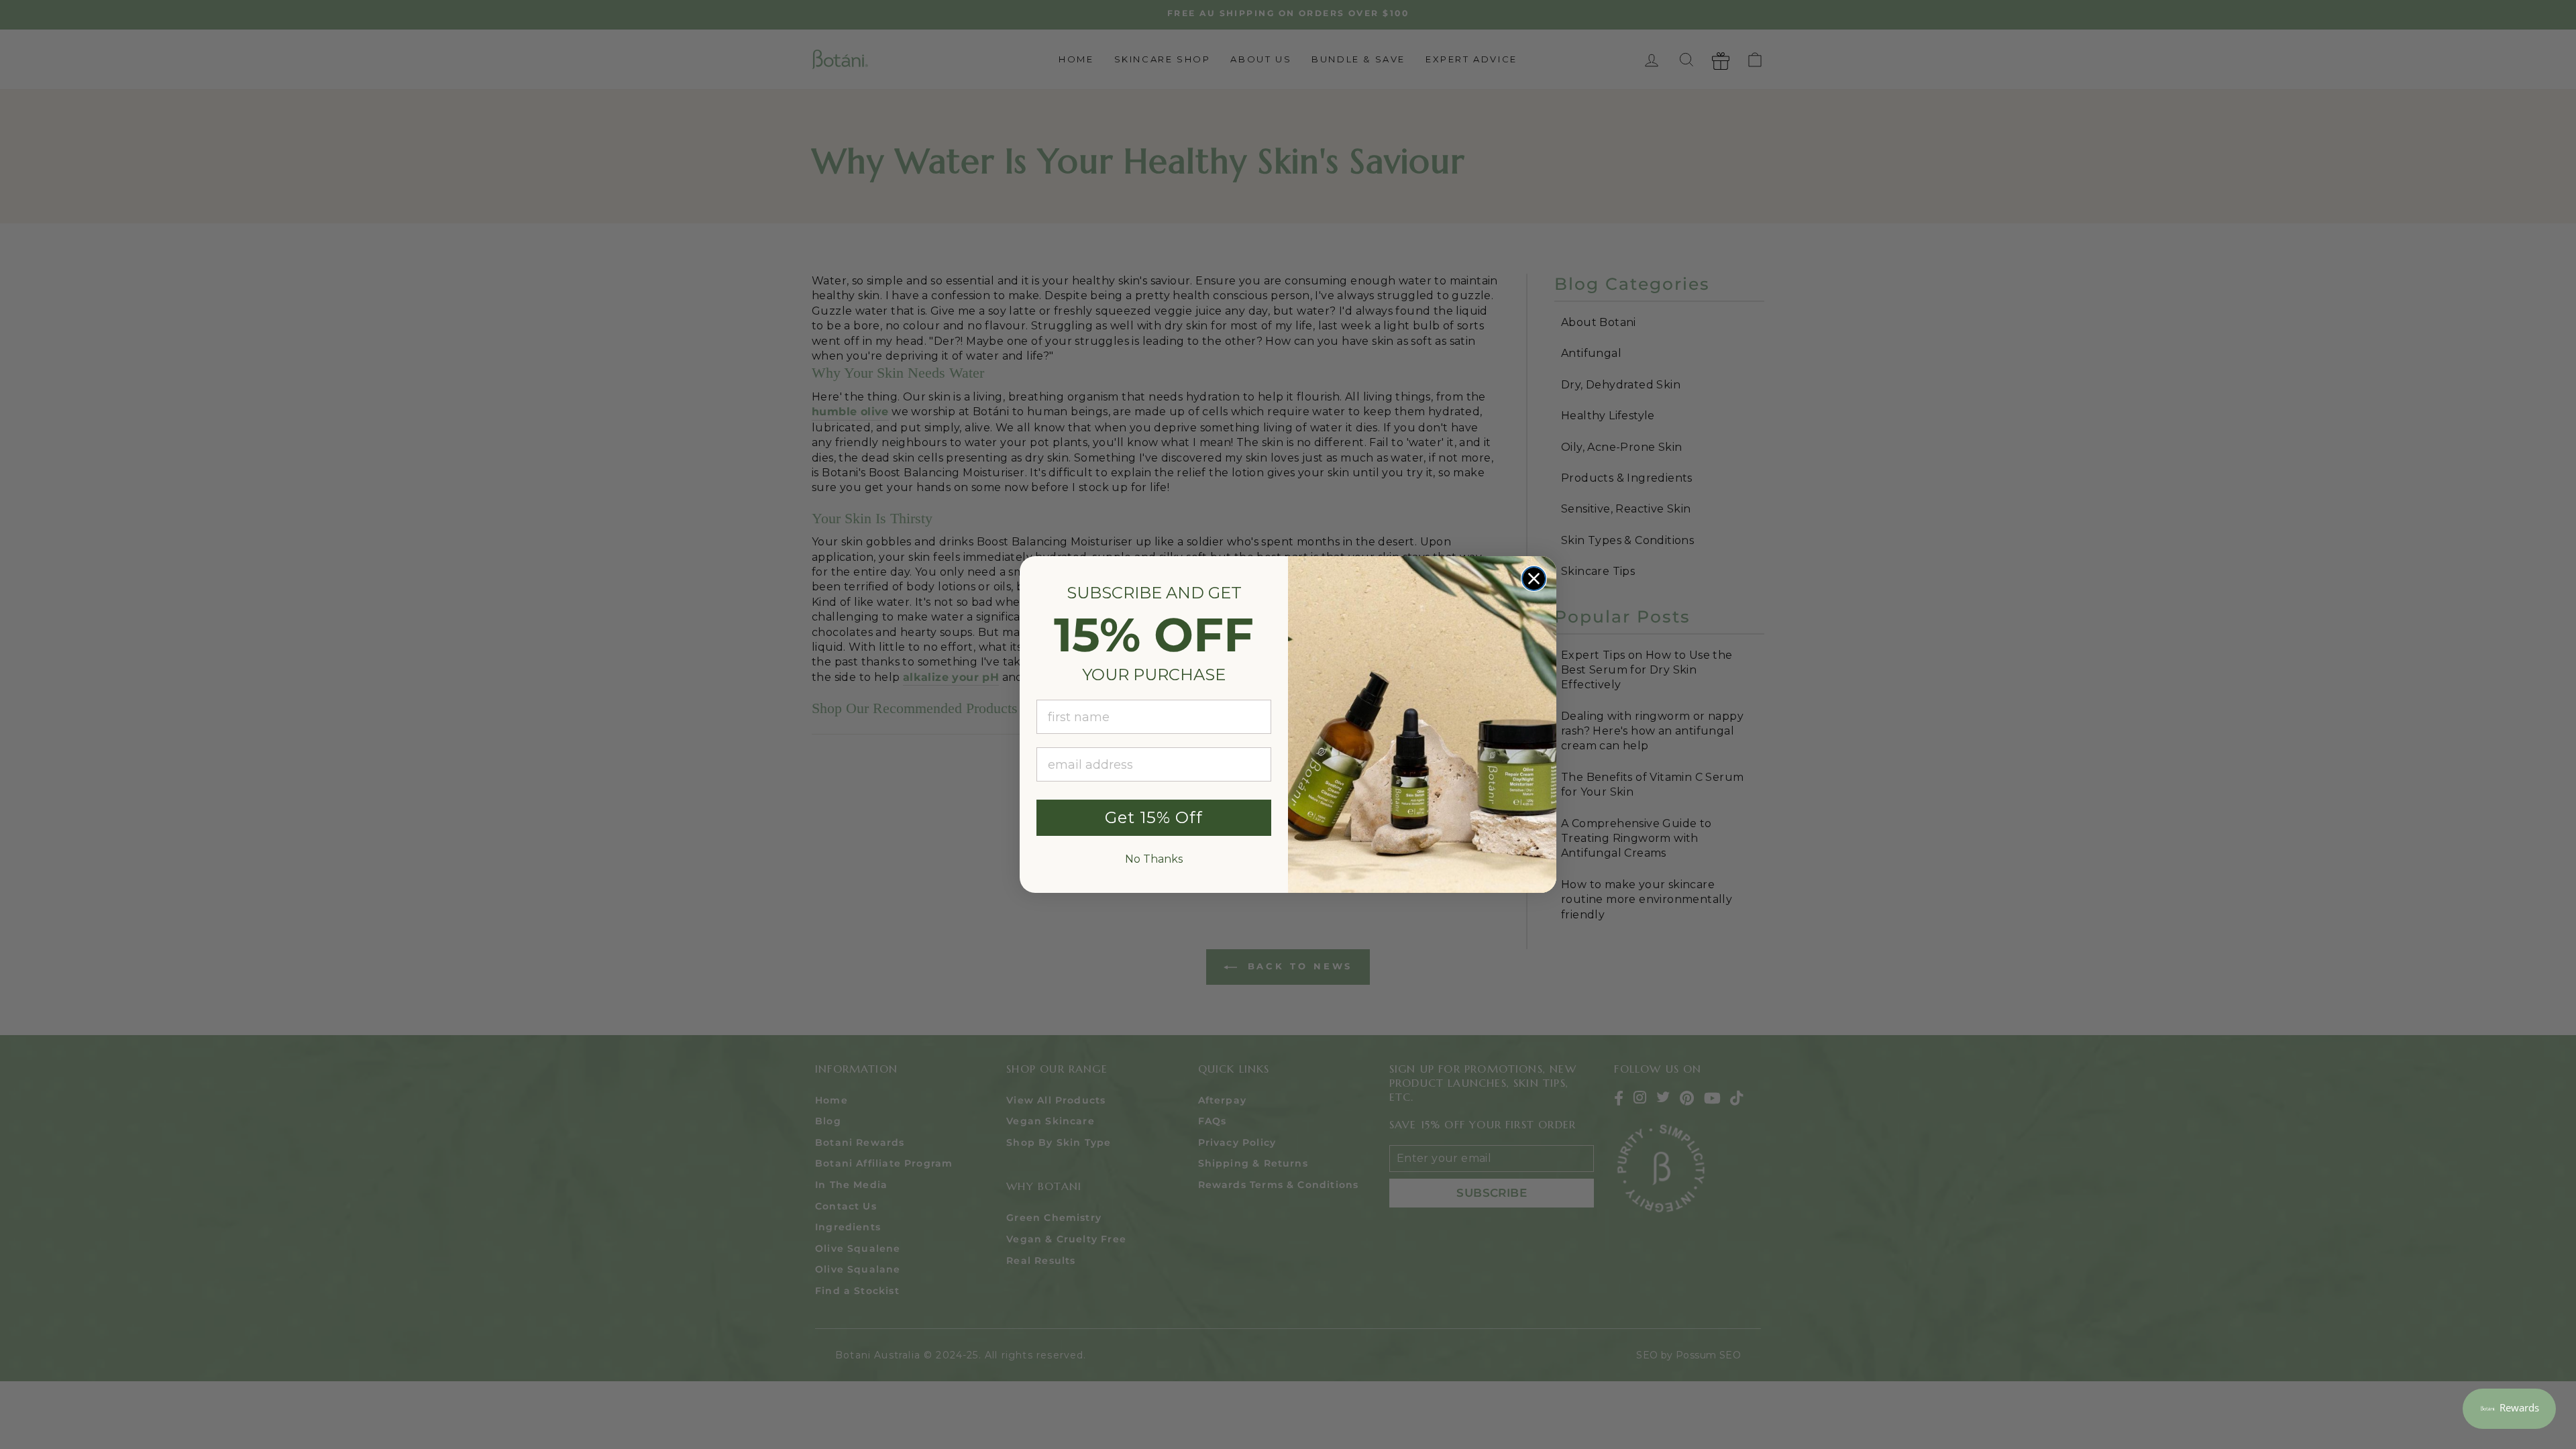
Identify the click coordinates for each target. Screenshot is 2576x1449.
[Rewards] (2509, 1409)
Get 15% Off (1154, 817)
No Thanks (1154, 859)
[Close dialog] (1534, 579)
